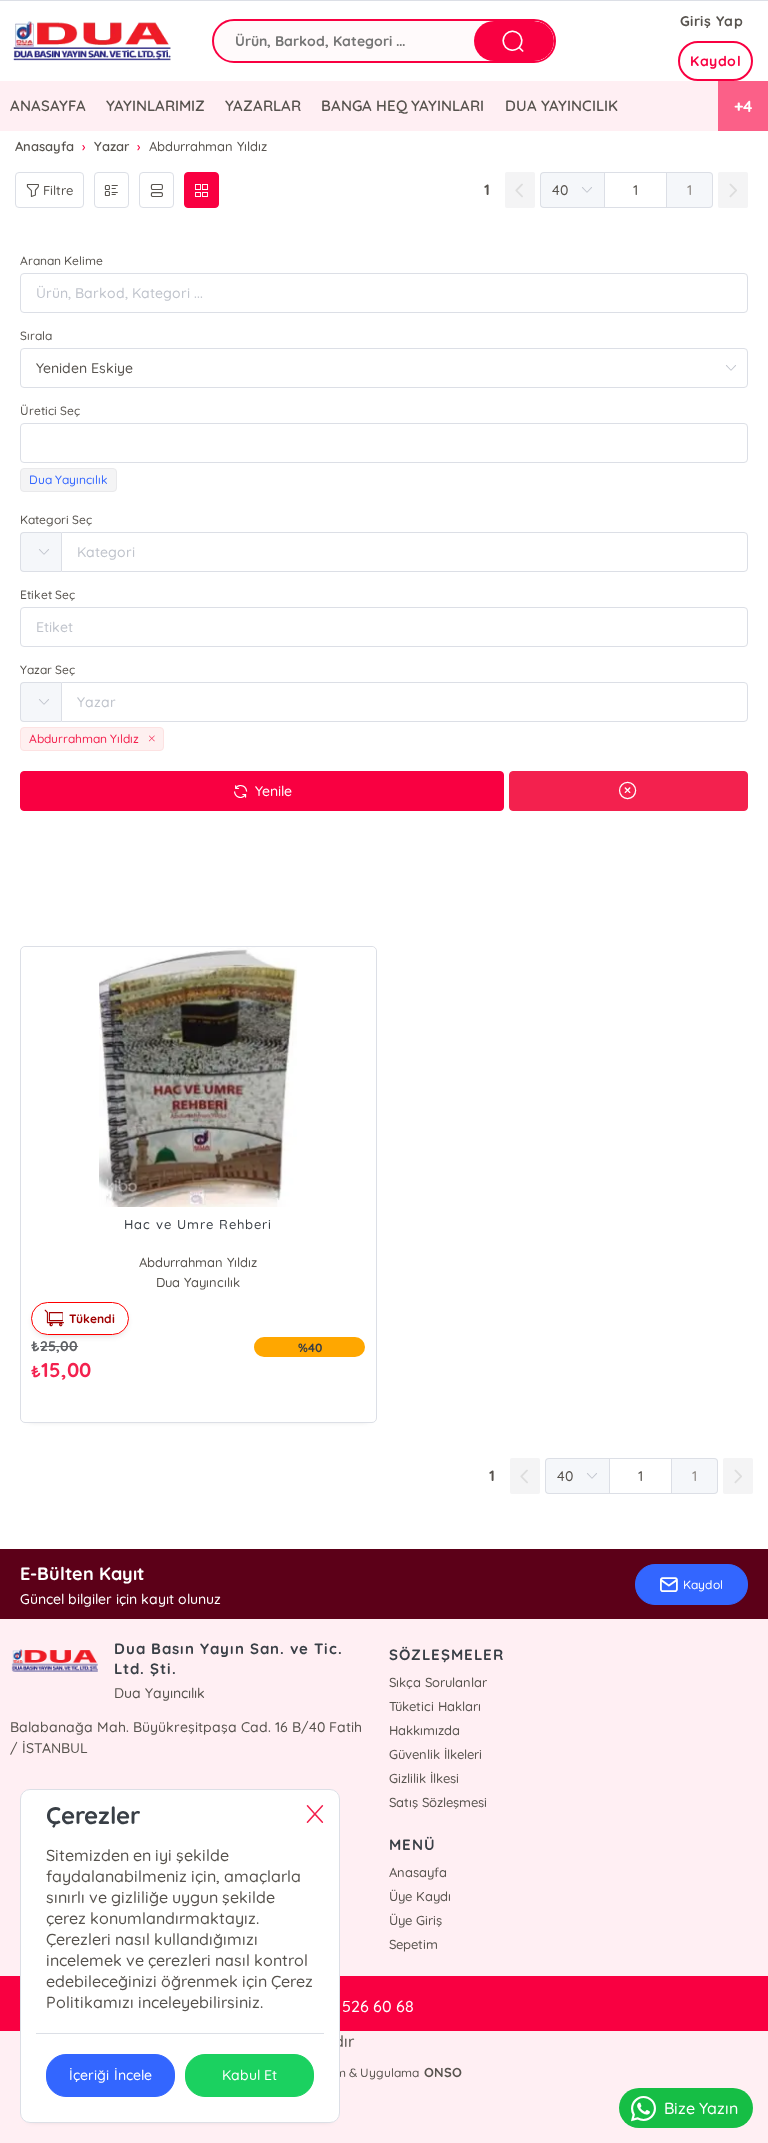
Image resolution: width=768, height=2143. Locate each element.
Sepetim (413, 1944)
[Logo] (96, 41)
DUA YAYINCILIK (561, 105)
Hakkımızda (424, 1730)
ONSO (443, 2072)
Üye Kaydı (420, 1896)
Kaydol (715, 61)
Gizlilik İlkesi (424, 1778)
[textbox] (384, 443)
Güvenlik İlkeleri (435, 1754)
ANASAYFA (48, 105)
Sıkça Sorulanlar (438, 1682)
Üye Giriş (415, 1920)
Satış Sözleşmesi (438, 1802)
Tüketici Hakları (435, 1706)
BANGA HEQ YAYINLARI (402, 105)
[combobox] (384, 443)
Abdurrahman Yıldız (198, 1262)
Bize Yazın (701, 2108)
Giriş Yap (712, 21)
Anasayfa (418, 1872)
